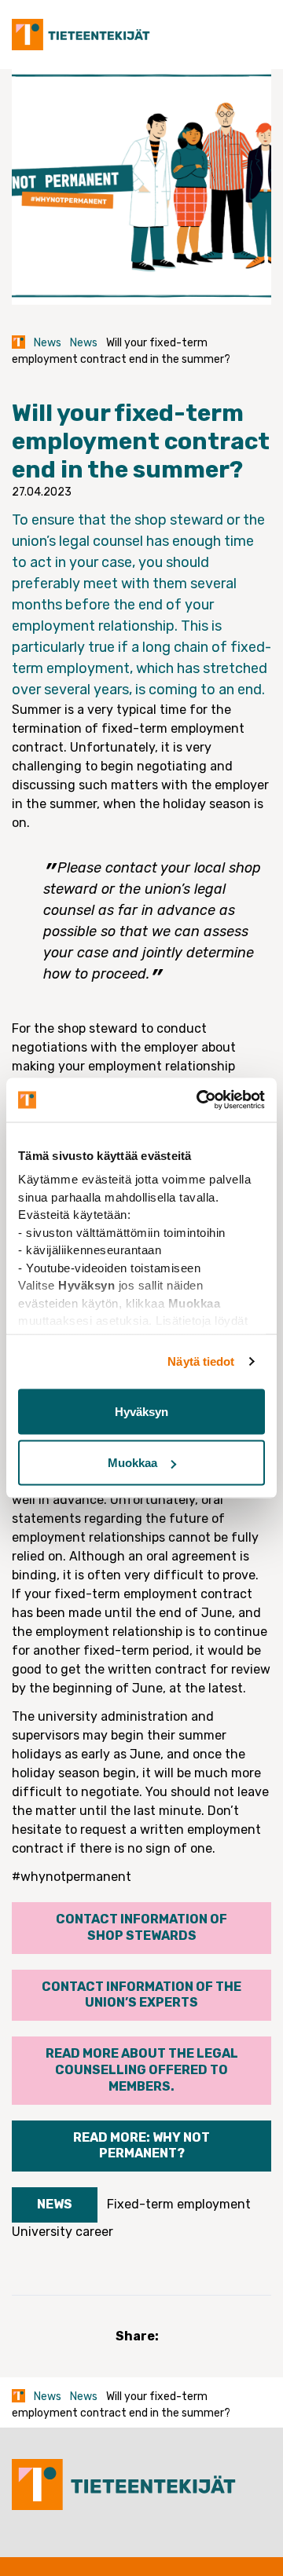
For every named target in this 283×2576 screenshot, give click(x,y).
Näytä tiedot (201, 1361)
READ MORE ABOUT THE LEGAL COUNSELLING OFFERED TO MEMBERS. (142, 2070)
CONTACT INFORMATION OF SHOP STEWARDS (141, 1927)
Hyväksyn (141, 1411)
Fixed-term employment (179, 2204)
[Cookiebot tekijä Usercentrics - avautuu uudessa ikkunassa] (200, 1100)
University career (62, 2232)
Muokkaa (132, 1463)
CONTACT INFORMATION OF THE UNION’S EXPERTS (141, 1995)
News (48, 343)
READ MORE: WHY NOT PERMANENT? (141, 2146)
